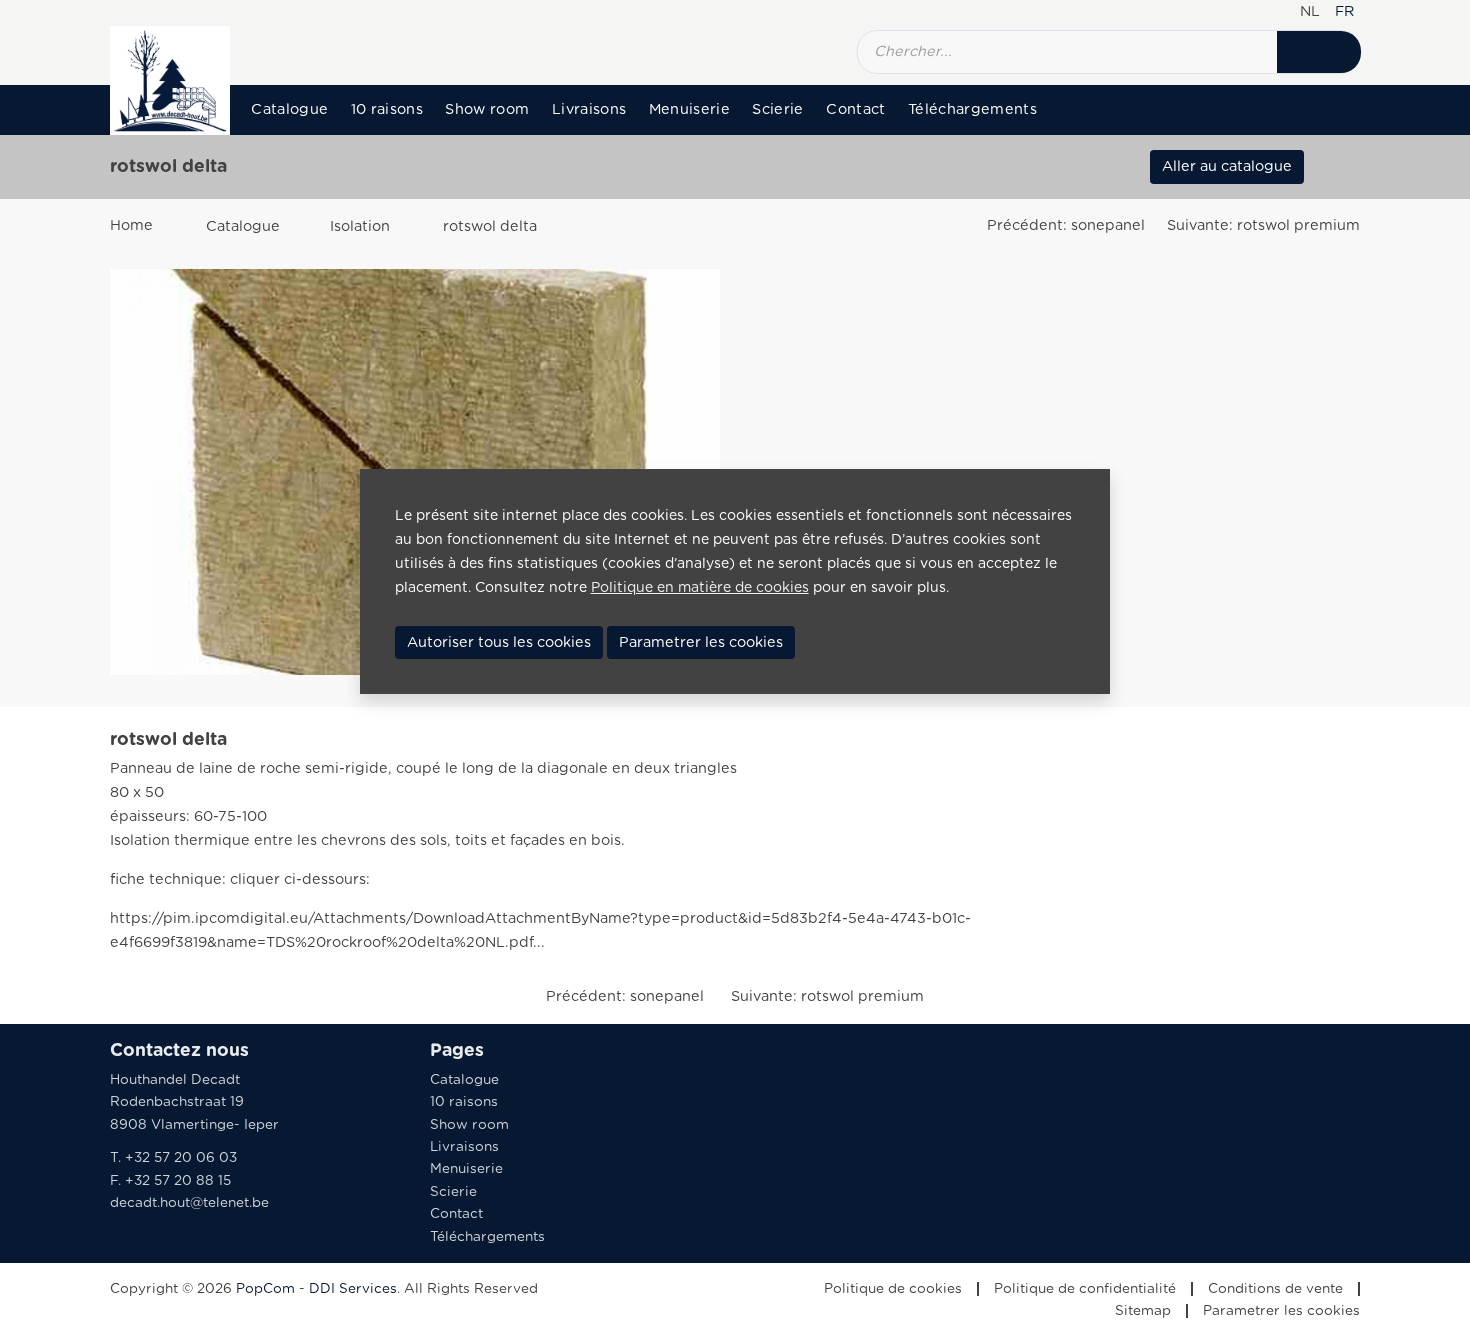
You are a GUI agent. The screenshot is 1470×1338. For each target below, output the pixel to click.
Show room (487, 109)
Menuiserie (689, 109)
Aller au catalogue (1227, 166)
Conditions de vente (1275, 1289)
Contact (855, 109)
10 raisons (387, 109)
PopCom (265, 1289)
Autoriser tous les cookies (499, 642)
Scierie (777, 109)
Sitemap (1143, 1311)
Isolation (360, 226)
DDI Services (353, 1289)
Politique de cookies (893, 1289)
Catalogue (289, 109)
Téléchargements (972, 109)
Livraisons (589, 109)
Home (131, 225)
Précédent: (1066, 225)
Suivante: (1263, 225)
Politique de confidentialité (1085, 1289)
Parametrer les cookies (1281, 1311)
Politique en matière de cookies (700, 588)
